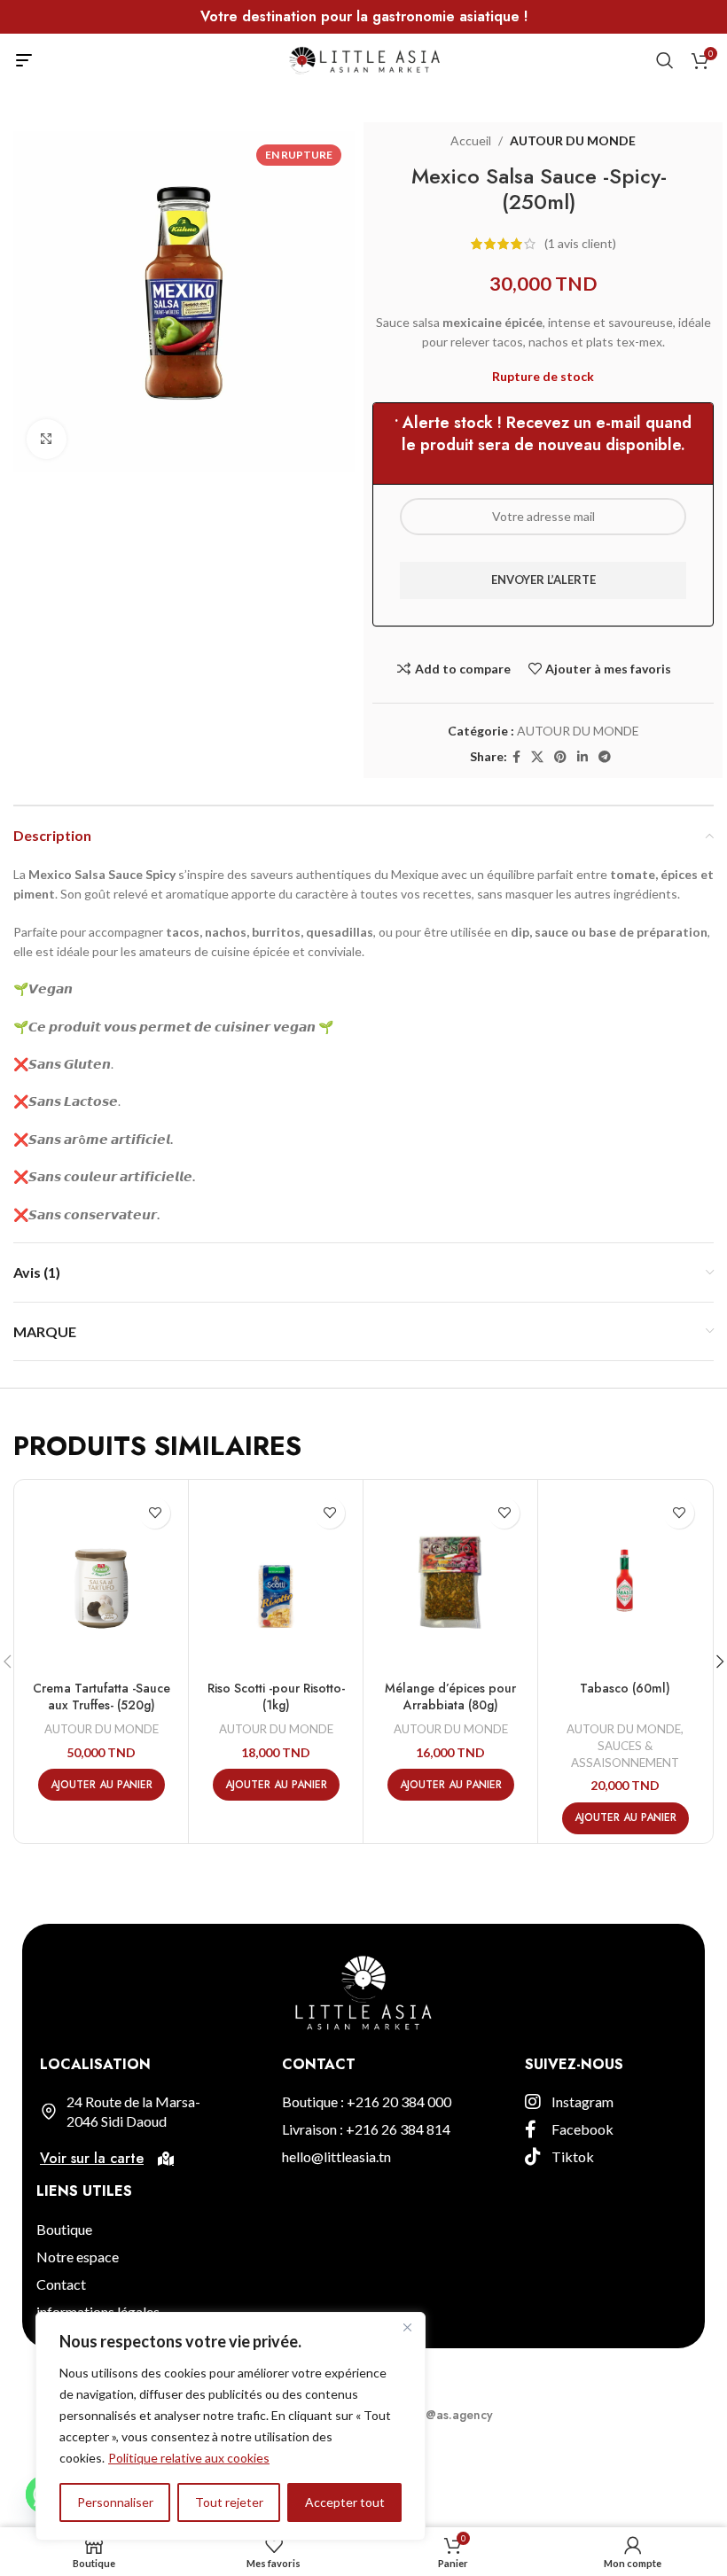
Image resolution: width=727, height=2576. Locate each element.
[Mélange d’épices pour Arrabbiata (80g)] (450, 1580)
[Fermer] (407, 2327)
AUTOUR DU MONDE (573, 140)
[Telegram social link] (605, 757)
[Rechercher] (665, 60)
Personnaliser (115, 2502)
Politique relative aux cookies (189, 2458)
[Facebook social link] (516, 757)
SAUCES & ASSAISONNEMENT (625, 1754)
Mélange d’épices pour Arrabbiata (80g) (450, 1697)
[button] (102, 1785)
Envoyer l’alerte (543, 580)
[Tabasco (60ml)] (625, 1580)
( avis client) (580, 243)
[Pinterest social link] (560, 757)
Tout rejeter (229, 2502)
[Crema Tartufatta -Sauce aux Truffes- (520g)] (101, 1580)
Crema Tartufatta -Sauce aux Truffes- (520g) (102, 1697)
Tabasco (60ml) (625, 1688)
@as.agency (459, 2415)
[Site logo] (364, 59)
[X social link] (537, 757)
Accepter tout (345, 2502)
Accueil (471, 140)
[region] (231, 2426)
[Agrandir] (47, 439)
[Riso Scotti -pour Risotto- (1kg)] (276, 1580)
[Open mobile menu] (24, 60)
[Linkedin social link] (582, 757)
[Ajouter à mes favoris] (155, 1513)
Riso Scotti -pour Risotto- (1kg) (276, 1697)
